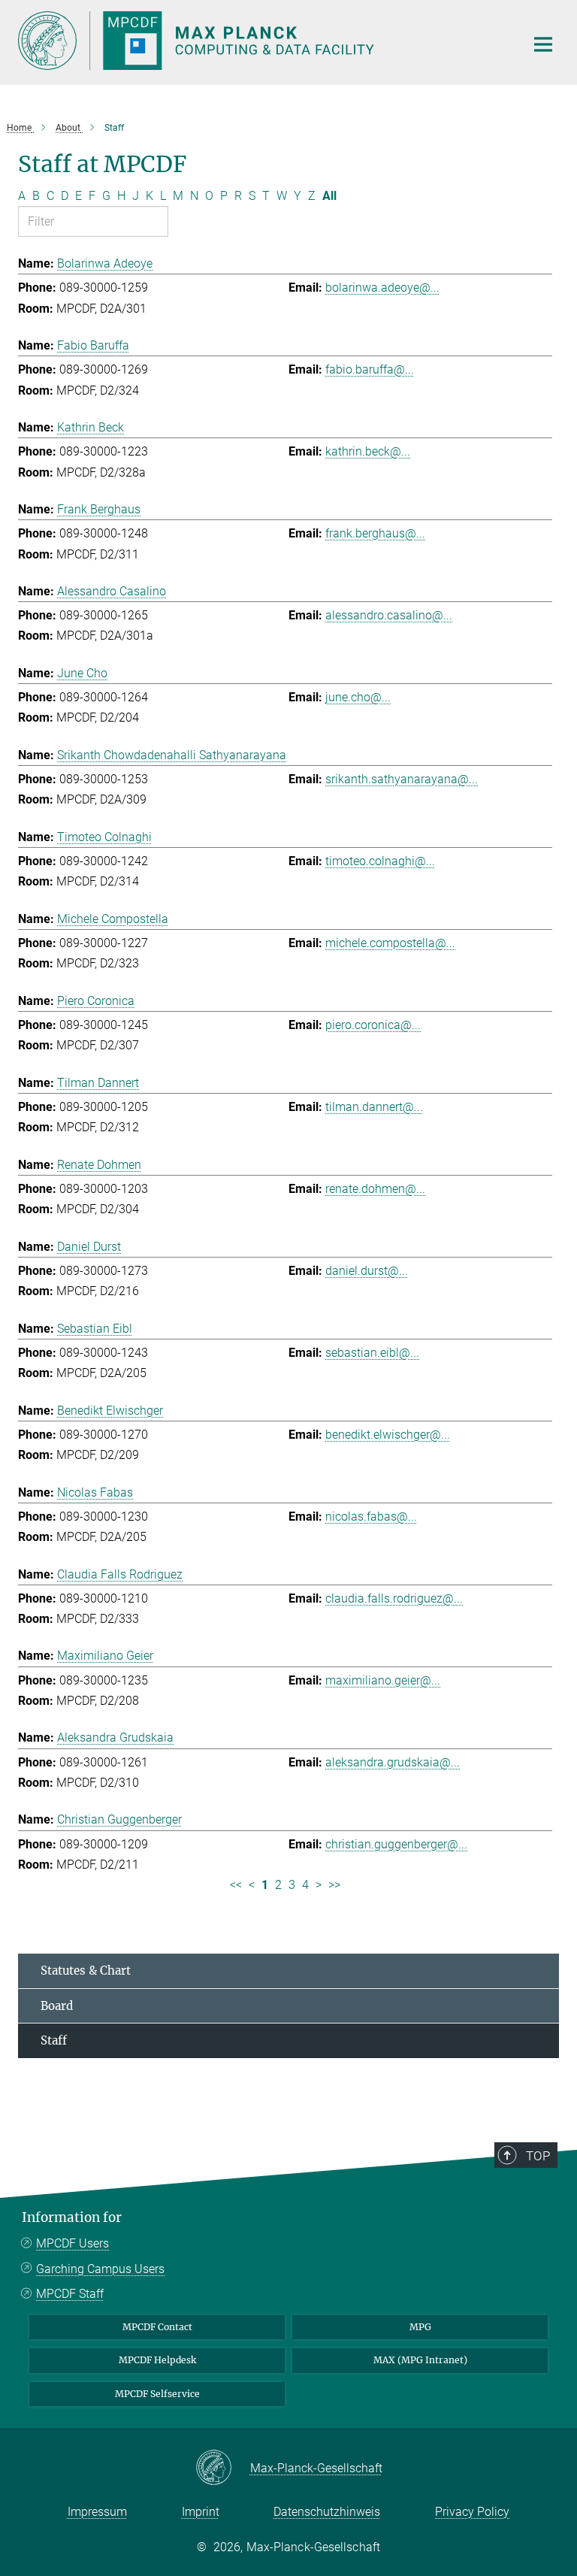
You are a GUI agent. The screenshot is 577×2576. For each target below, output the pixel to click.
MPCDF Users (73, 2243)
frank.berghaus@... (375, 533)
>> (334, 1885)
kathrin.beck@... (368, 451)
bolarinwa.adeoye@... (382, 288)
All (329, 196)
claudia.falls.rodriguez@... (394, 1598)
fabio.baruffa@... (370, 369)
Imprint (201, 2512)
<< (236, 1885)
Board (57, 2006)
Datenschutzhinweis (327, 2512)
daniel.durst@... (367, 1271)
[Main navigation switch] (543, 44)
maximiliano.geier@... (383, 1680)
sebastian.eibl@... (372, 1353)
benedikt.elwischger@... (388, 1435)
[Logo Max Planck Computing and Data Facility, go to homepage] (262, 41)
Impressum (97, 2512)
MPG (420, 2327)
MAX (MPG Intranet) (420, 2360)
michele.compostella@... (390, 943)
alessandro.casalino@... (389, 615)
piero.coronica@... (373, 1025)
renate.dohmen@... (375, 1189)
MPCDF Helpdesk (157, 2360)
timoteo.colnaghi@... (380, 861)
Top (538, 2156)
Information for (72, 2217)
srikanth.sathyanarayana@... (402, 779)
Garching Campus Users (100, 2269)
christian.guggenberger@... (396, 1844)
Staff (54, 2040)
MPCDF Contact (157, 2327)
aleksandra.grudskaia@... (393, 1762)
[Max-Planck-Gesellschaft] (223, 2469)
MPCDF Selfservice (157, 2394)
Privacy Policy (472, 2512)
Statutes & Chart (86, 1971)
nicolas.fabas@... (371, 1517)
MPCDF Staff (70, 2294)
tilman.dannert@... (374, 1107)
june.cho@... (358, 697)
